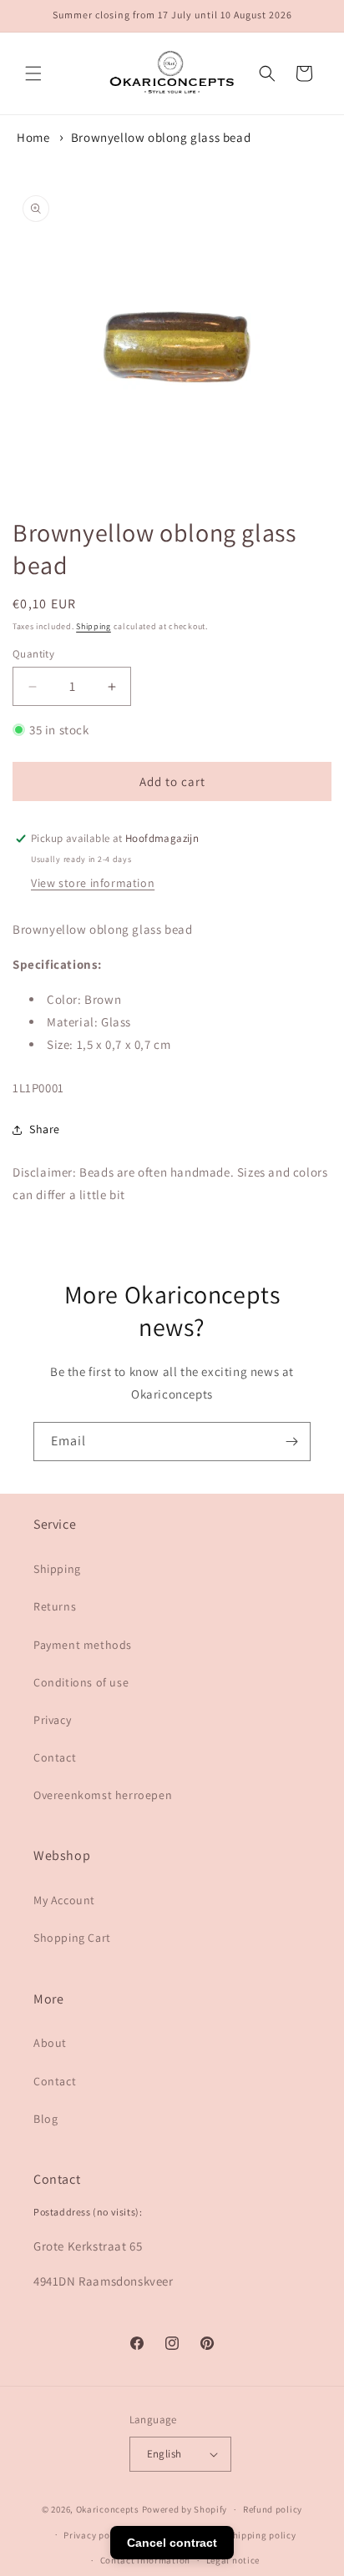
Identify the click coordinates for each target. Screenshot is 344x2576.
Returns (55, 1606)
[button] (33, 73)
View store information (93, 883)
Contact (55, 1757)
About (50, 2043)
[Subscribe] (291, 1442)
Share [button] (45, 1129)
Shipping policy (262, 2535)
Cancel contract (172, 2543)
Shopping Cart (72, 1938)
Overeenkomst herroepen (103, 1795)
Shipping (94, 626)
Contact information (145, 2560)
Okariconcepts (108, 2509)
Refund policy (273, 2509)
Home (33, 137)
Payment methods (83, 1645)
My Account (64, 1900)
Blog (46, 2119)
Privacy (52, 1720)
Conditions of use (81, 1682)
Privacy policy (94, 2535)
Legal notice (233, 2560)
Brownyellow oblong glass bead (161, 137)
